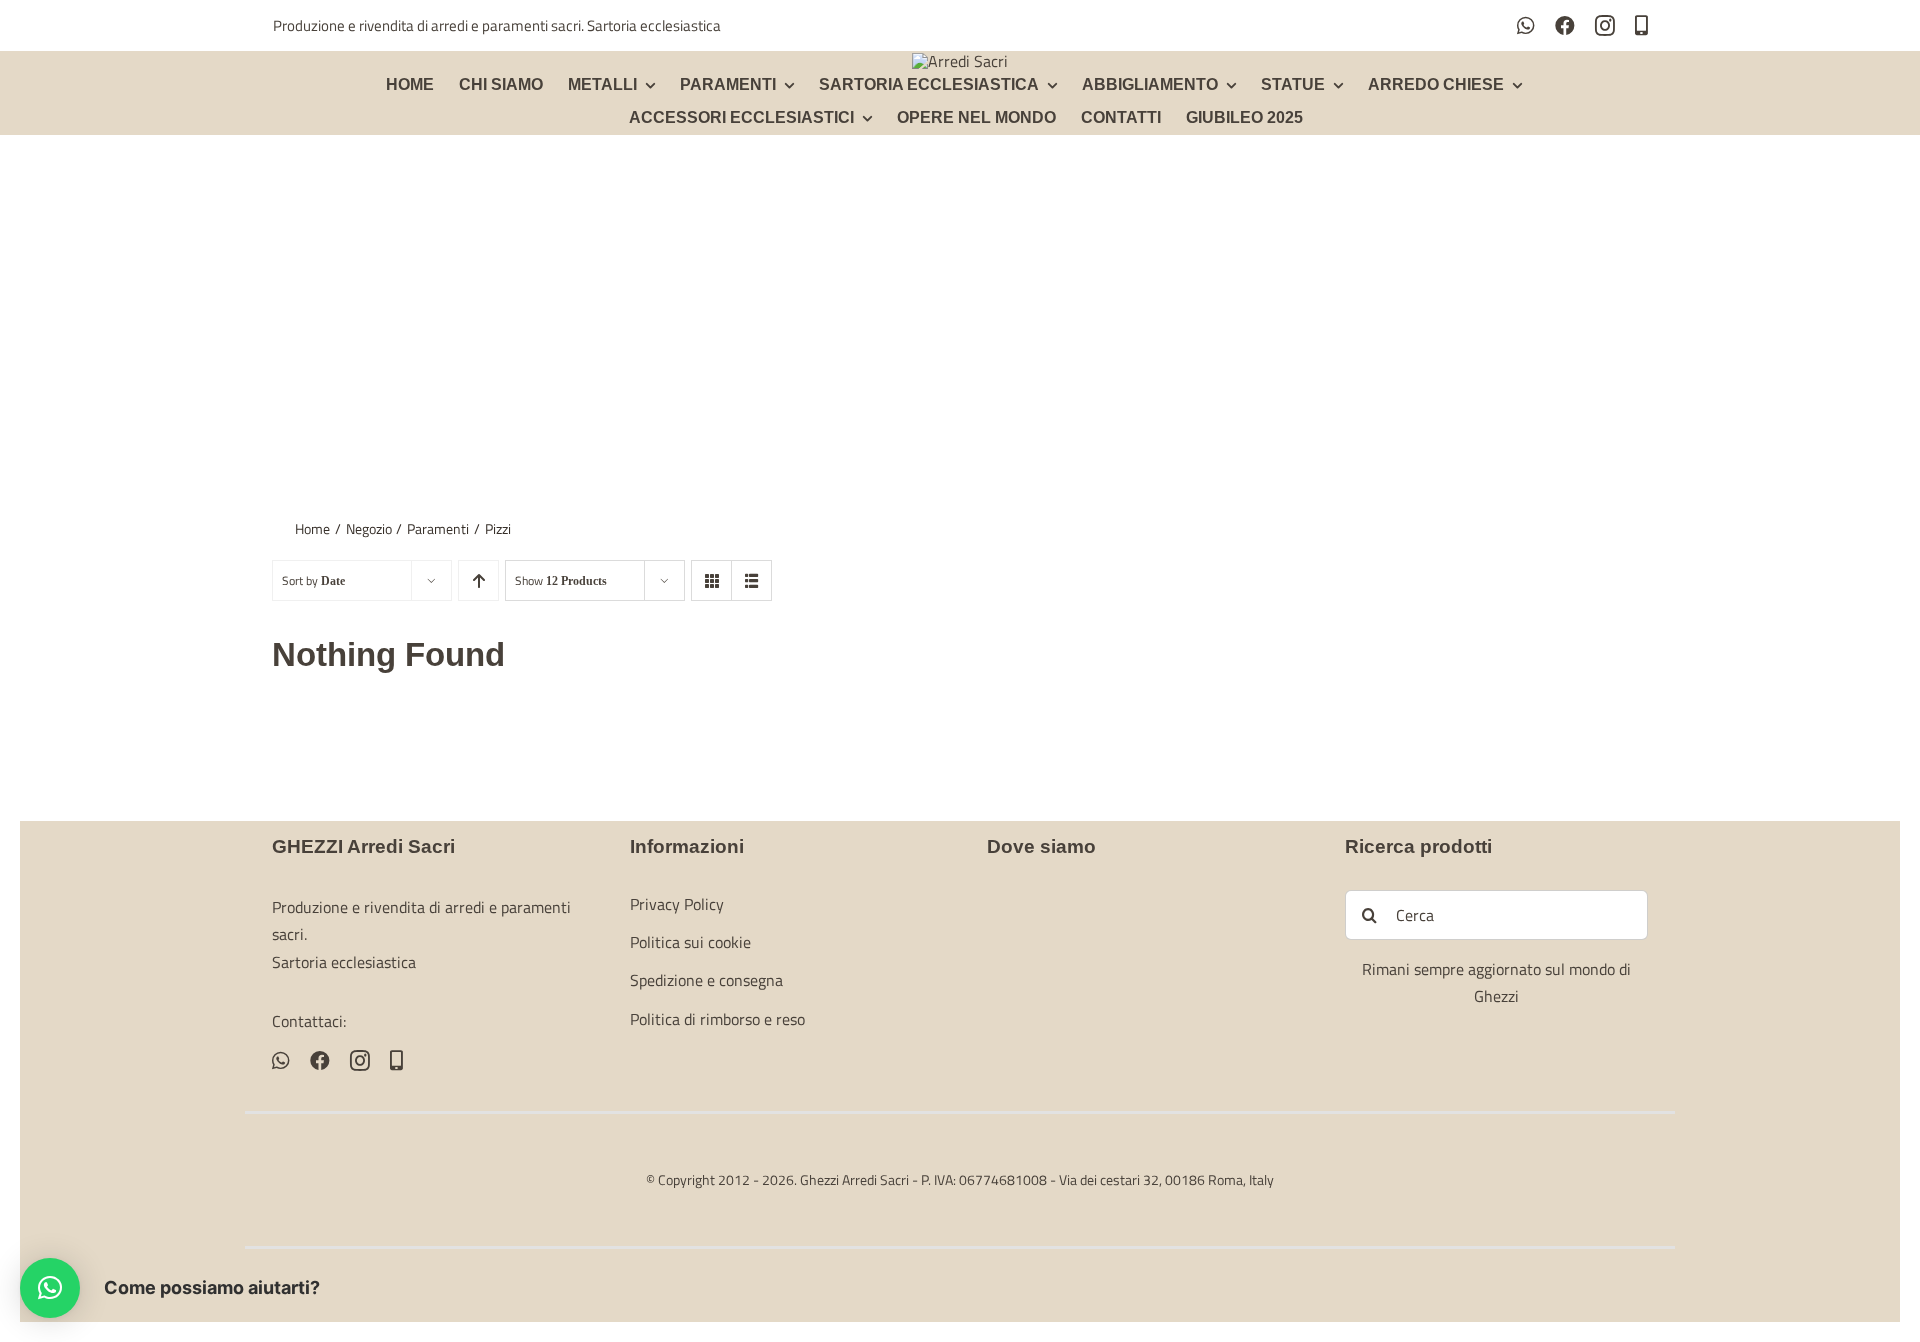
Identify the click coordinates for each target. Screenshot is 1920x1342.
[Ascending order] (478, 580)
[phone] (1641, 26)
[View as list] (751, 580)
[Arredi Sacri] (960, 61)
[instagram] (1605, 26)
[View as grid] (711, 580)
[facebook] (1565, 26)
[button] (50, 1288)
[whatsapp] (1526, 26)
